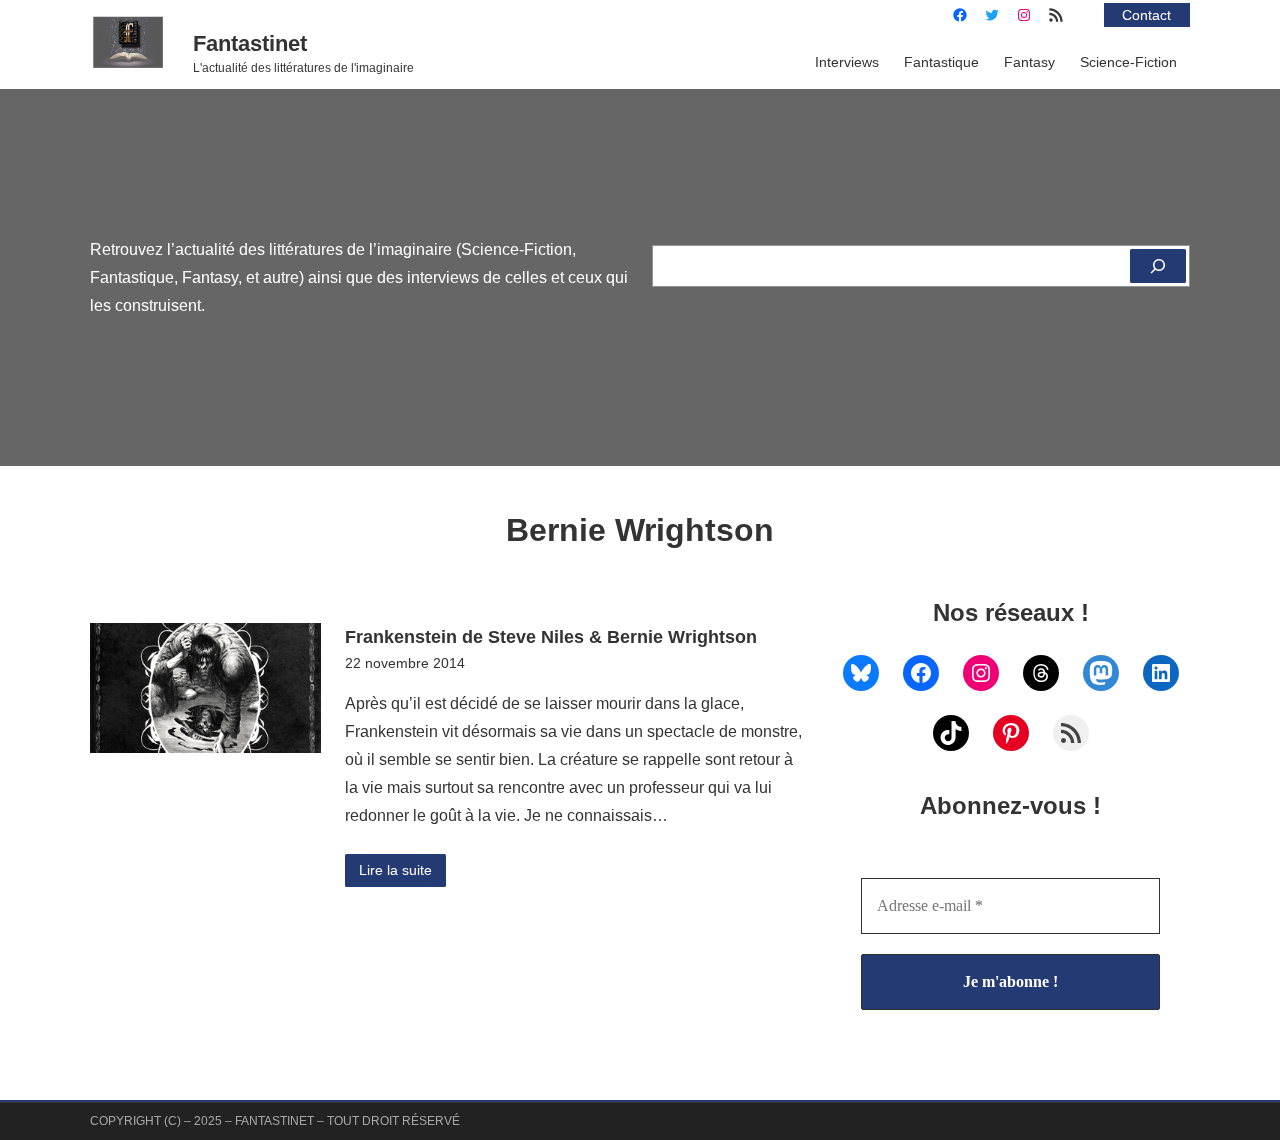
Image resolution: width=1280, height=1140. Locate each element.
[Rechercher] (1158, 266)
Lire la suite (395, 870)
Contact (1146, 15)
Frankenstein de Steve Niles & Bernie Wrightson (551, 636)
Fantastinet (250, 43)
